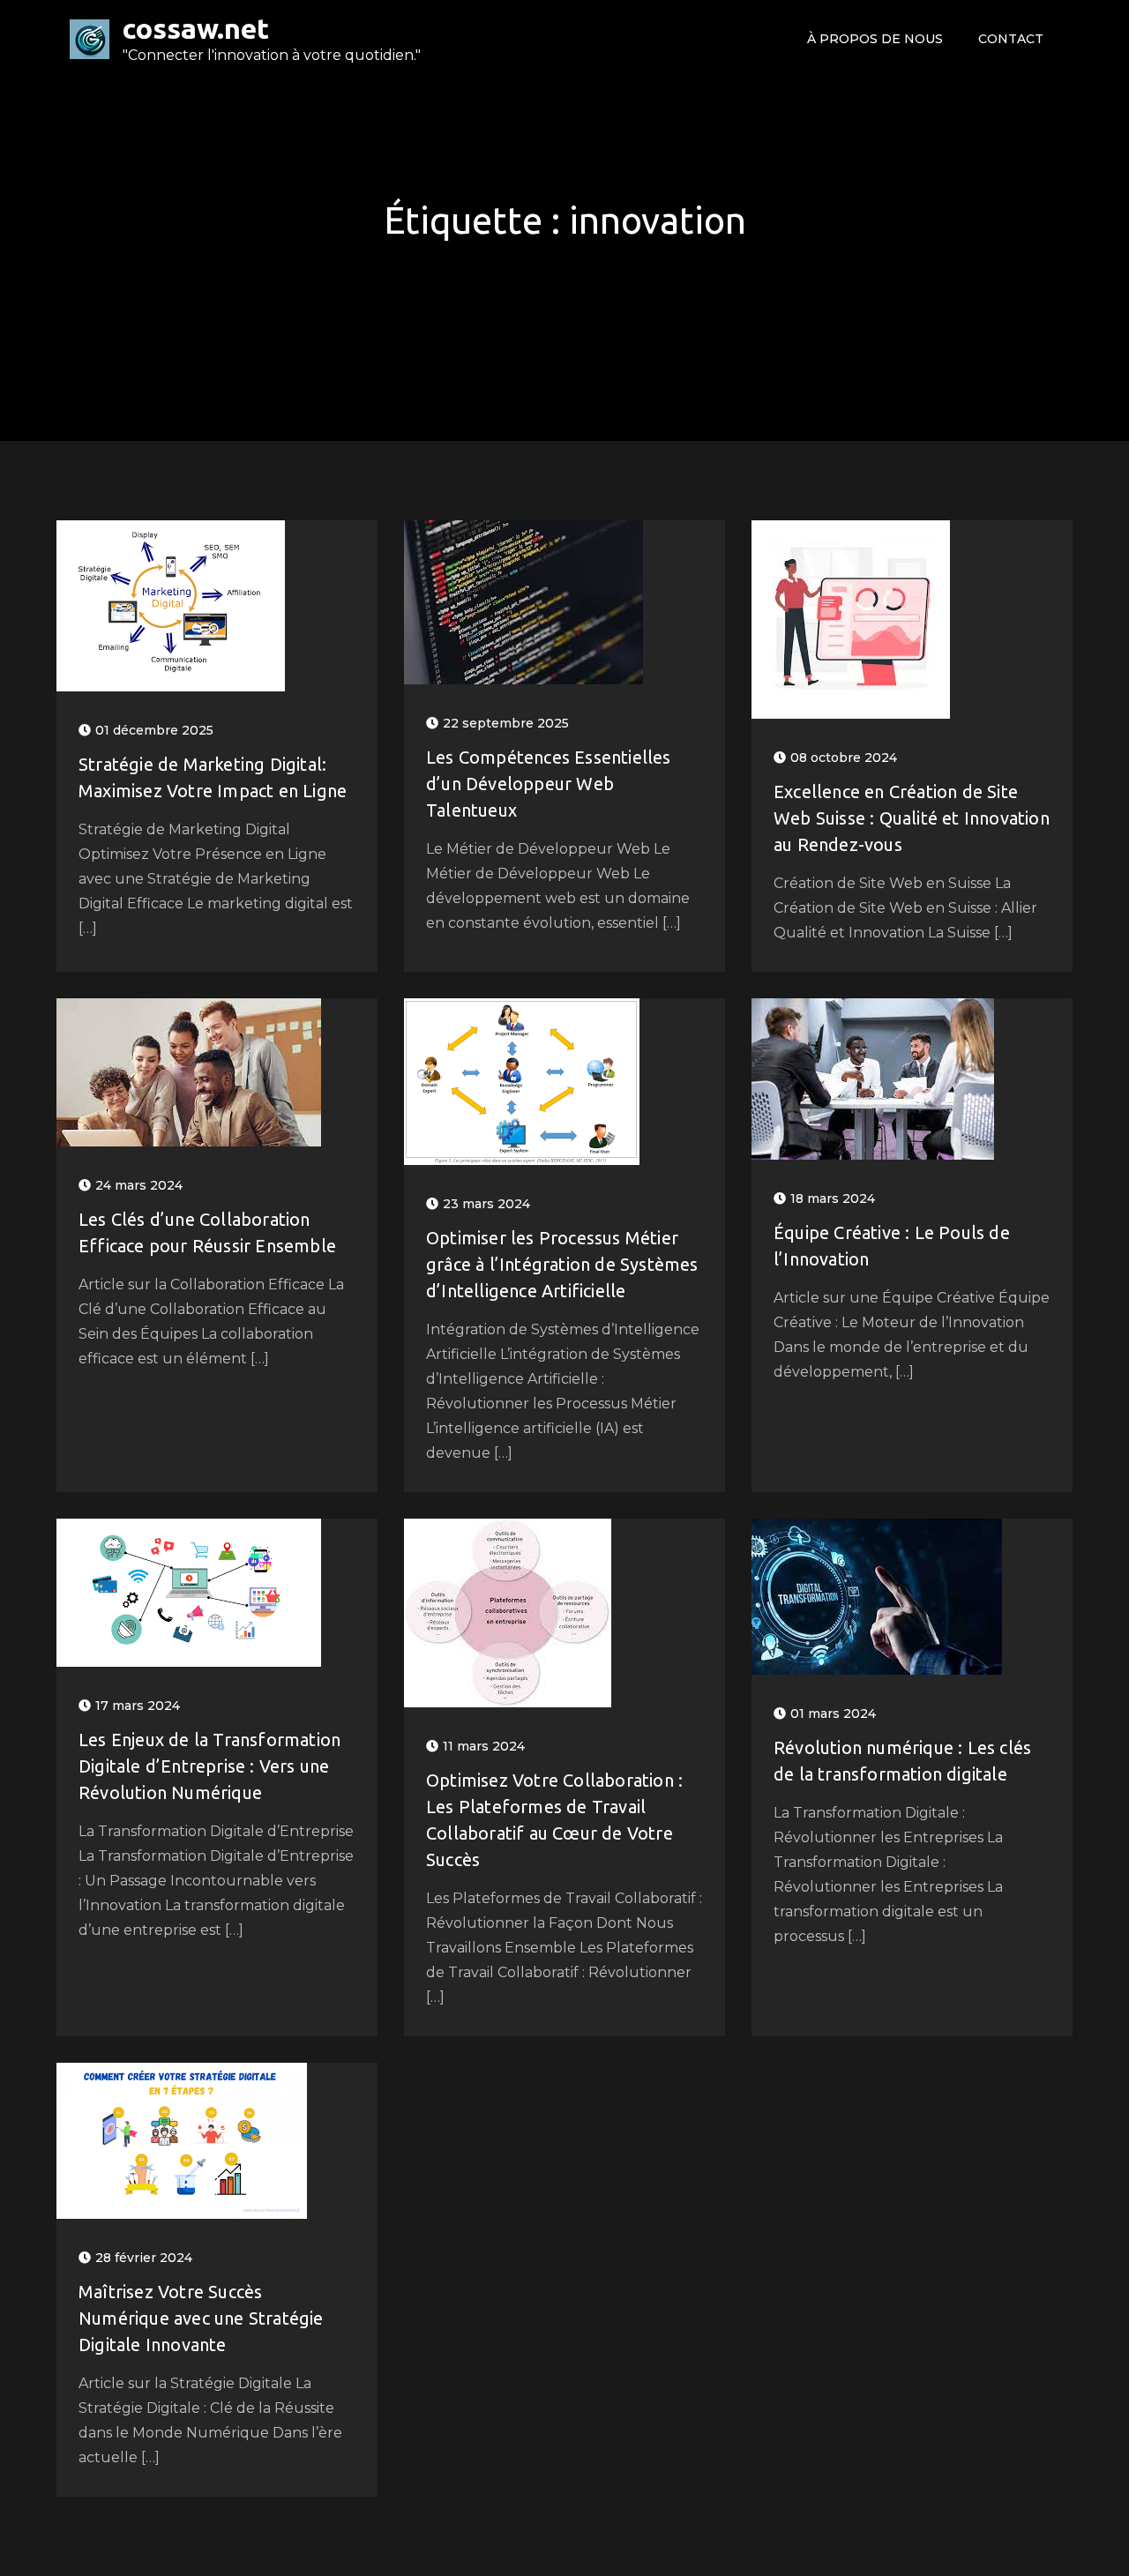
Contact (1011, 39)
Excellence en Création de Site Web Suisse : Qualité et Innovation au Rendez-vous (912, 818)
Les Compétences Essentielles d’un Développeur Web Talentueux (549, 784)
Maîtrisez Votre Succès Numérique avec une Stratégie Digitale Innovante (201, 2318)
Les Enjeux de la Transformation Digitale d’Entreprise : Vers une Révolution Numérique (209, 1766)
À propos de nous (875, 39)
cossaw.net (196, 28)
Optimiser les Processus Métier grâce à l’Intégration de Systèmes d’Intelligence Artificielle (562, 1264)
